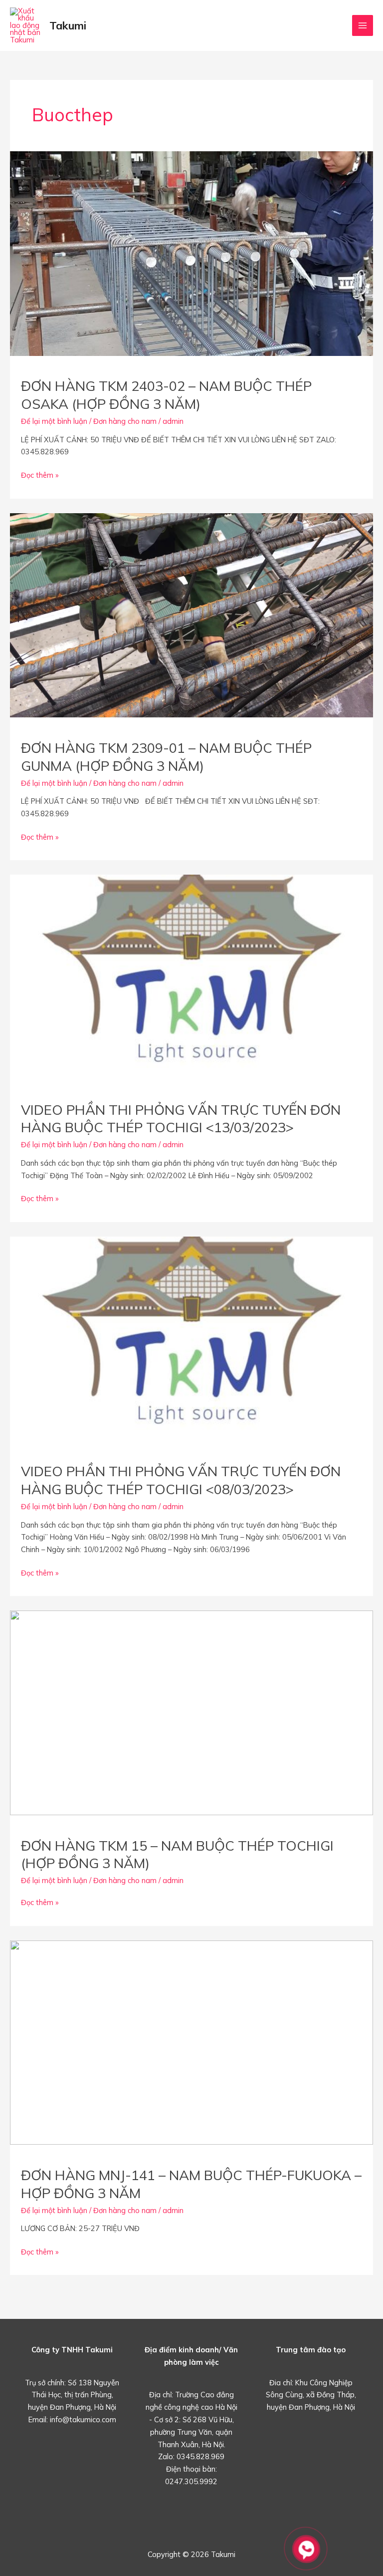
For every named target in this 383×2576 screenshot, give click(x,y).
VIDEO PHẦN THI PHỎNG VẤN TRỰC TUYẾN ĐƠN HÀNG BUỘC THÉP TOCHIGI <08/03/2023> (181, 1480)
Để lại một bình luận (54, 421)
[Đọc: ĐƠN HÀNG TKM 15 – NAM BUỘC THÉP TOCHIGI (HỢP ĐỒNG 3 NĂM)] (191, 1712)
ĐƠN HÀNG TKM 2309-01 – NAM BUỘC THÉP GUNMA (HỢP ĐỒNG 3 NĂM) (166, 757)
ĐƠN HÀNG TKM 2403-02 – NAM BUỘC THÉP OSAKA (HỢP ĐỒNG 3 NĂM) (166, 395)
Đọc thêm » (40, 476)
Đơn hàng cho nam (125, 421)
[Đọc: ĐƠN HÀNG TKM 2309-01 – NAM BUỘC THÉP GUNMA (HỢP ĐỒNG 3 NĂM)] (191, 614)
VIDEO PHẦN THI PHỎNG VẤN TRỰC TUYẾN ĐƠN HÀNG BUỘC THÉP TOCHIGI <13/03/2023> (181, 1119)
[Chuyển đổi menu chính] (363, 25)
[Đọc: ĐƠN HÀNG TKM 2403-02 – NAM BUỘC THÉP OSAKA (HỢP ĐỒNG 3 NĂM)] (191, 252)
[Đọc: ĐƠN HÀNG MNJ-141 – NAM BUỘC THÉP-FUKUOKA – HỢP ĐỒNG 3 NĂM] (191, 2042)
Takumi (68, 25)
